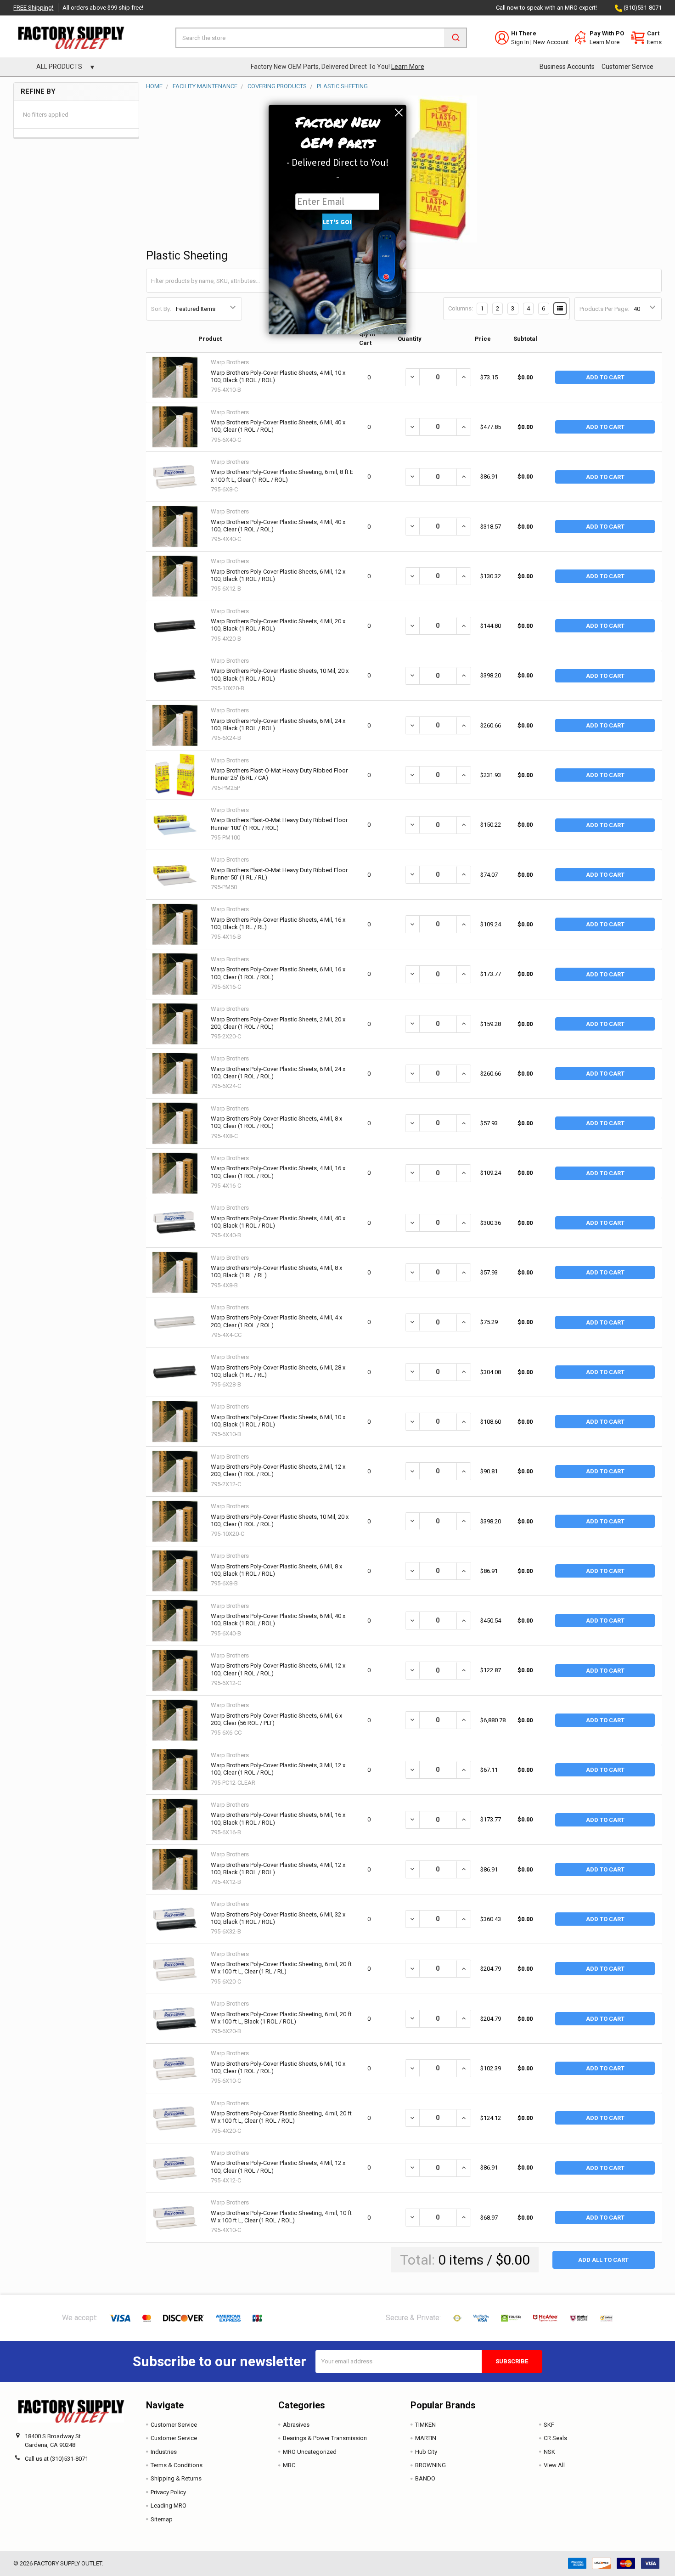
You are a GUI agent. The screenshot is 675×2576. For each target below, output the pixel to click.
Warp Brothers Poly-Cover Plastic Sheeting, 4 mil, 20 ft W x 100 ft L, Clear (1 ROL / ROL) (281, 2117)
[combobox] (321, 38)
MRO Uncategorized (310, 2452)
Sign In (520, 42)
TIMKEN (425, 2425)
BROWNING (430, 2465)
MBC (289, 2465)
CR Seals (555, 2438)
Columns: (461, 308)
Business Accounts (567, 67)
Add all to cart (603, 2260)
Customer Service (627, 67)
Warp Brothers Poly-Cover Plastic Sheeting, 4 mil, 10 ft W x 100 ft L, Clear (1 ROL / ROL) (281, 2217)
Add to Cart (605, 377)
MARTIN (426, 2438)
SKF (549, 2425)
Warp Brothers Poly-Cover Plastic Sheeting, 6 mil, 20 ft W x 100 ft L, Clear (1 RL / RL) (281, 1968)
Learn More (605, 42)
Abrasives (296, 2425)
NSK (549, 2452)
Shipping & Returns (176, 2478)
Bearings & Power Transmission (325, 2438)
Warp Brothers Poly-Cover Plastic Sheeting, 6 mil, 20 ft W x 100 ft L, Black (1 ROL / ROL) (281, 2018)
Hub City (426, 2452)
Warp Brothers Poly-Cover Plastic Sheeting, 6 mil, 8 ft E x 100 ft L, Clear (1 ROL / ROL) (282, 476)
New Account (551, 42)
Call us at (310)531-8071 (56, 2459)
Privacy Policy (168, 2492)
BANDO (425, 2478)
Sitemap (162, 2519)
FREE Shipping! (33, 8)
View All (554, 2465)
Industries (164, 2452)
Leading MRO (169, 2506)
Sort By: (161, 309)
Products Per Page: (604, 309)
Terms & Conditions (177, 2465)
